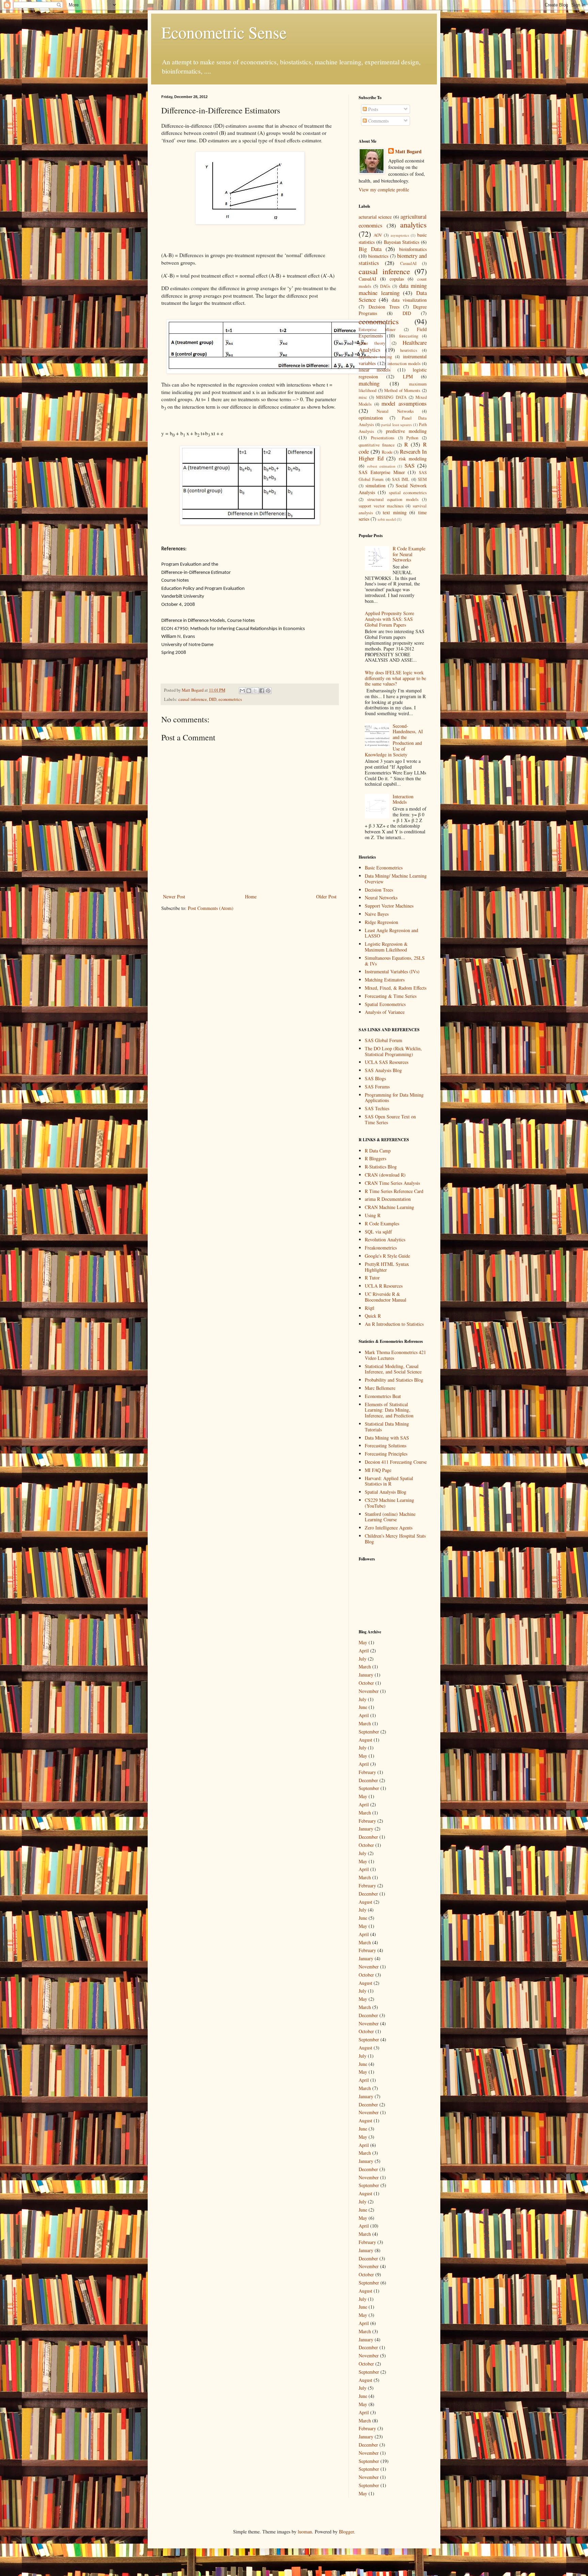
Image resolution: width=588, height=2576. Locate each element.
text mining (395, 512)
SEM (422, 479)
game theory (372, 343)
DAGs (385, 286)
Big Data (370, 249)
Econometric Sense (224, 32)
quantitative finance (377, 445)
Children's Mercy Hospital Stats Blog (395, 1539)
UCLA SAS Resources (387, 1062)
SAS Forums (377, 1087)
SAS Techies (377, 1108)
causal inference (193, 699)
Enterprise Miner (377, 329)
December (368, 1780)
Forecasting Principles (386, 1454)
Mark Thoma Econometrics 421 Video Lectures (395, 1355)
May (363, 1642)
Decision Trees (384, 307)
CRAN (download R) (385, 1175)
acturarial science (375, 217)
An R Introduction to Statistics (394, 1324)
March (365, 1667)
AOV (378, 235)
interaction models (404, 364)
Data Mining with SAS (387, 1438)
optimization (371, 418)
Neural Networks (395, 411)
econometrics (230, 699)
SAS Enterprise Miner (382, 472)
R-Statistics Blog (381, 1167)
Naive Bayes (377, 914)
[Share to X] (255, 691)
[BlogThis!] (249, 691)
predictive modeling (406, 431)
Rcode (387, 452)
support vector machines (381, 506)
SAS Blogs (375, 1078)
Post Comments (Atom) (211, 908)
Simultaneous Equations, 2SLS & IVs (395, 961)
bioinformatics (413, 249)
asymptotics (400, 235)
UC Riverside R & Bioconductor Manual (386, 1297)
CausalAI (367, 279)
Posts (372, 109)
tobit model (387, 519)
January (366, 1675)
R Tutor (372, 1278)
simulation (375, 485)
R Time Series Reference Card (394, 1191)
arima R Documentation (388, 1199)
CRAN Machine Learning (389, 1207)
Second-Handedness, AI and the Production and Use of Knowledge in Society (394, 740)
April (364, 1651)
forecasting (409, 336)
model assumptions (404, 403)
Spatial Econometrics (385, 1004)
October (366, 1683)
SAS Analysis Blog (383, 1070)
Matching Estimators (385, 980)
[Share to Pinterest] (268, 691)
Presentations (383, 438)
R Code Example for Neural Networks (409, 554)
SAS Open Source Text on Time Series (390, 1119)
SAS (410, 465)
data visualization (409, 300)
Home (251, 897)
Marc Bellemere (380, 1388)
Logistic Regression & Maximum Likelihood (386, 947)
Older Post (326, 897)
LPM (408, 376)
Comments (378, 121)
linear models (374, 370)
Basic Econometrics (384, 868)
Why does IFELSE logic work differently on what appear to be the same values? (395, 678)
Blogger (346, 2532)
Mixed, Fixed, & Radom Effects (396, 988)
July (363, 1659)
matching (369, 383)
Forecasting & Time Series (391, 996)
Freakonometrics (381, 1248)
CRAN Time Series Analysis (392, 1183)
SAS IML (401, 479)
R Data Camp (378, 1151)
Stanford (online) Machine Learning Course (390, 1517)
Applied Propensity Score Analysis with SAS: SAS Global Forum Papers (389, 619)
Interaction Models (403, 799)
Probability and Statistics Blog (394, 1380)
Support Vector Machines (389, 906)
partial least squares (396, 425)
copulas (397, 279)
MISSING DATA (391, 397)
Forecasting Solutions (386, 1446)
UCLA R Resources (384, 1286)
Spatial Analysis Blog (386, 1492)
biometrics (378, 256)
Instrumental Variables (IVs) (392, 971)
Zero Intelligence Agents (389, 1528)
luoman (305, 2532)
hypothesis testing (375, 357)
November (369, 1691)
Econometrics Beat (383, 1396)
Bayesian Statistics (402, 242)
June (363, 1707)
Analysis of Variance (385, 1012)
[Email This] (242, 691)
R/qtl (370, 1308)
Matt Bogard (408, 152)
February (367, 1772)
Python (412, 438)
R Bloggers (375, 1158)
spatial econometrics (408, 493)
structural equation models (393, 499)
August (365, 1740)
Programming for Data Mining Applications (394, 1098)
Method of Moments (402, 390)
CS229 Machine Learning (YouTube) (389, 1503)
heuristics (409, 350)
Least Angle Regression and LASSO (391, 933)
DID (213, 699)
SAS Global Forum (383, 1040)
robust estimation (381, 466)
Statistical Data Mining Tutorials (387, 1427)
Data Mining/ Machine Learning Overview (396, 879)
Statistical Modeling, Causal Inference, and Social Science (393, 1369)
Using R (373, 1215)
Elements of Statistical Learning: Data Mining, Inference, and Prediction (389, 1410)
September (369, 1732)
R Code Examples (382, 1223)
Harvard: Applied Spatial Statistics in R (389, 1481)
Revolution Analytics (385, 1239)
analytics (413, 224)
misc (363, 397)
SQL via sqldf (378, 1232)
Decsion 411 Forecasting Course (396, 1462)
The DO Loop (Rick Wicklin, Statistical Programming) (393, 1051)
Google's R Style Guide (387, 1256)
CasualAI (408, 263)
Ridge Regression (381, 922)
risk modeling (413, 459)
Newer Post (174, 897)
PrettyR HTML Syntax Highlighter (387, 1267)
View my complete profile (384, 190)
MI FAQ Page (378, 1470)
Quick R (373, 1316)
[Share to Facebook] (262, 691)
